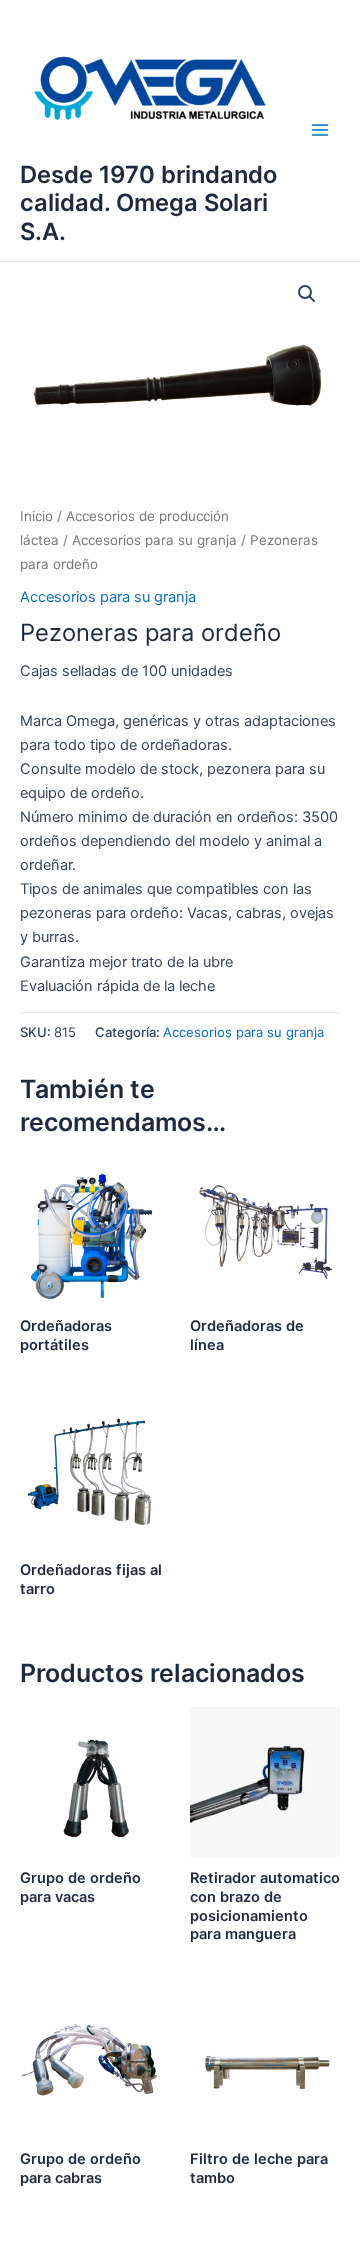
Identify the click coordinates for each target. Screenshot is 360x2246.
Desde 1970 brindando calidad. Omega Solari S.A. (148, 203)
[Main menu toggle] (320, 130)
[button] (307, 294)
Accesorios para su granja (154, 540)
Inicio (36, 516)
